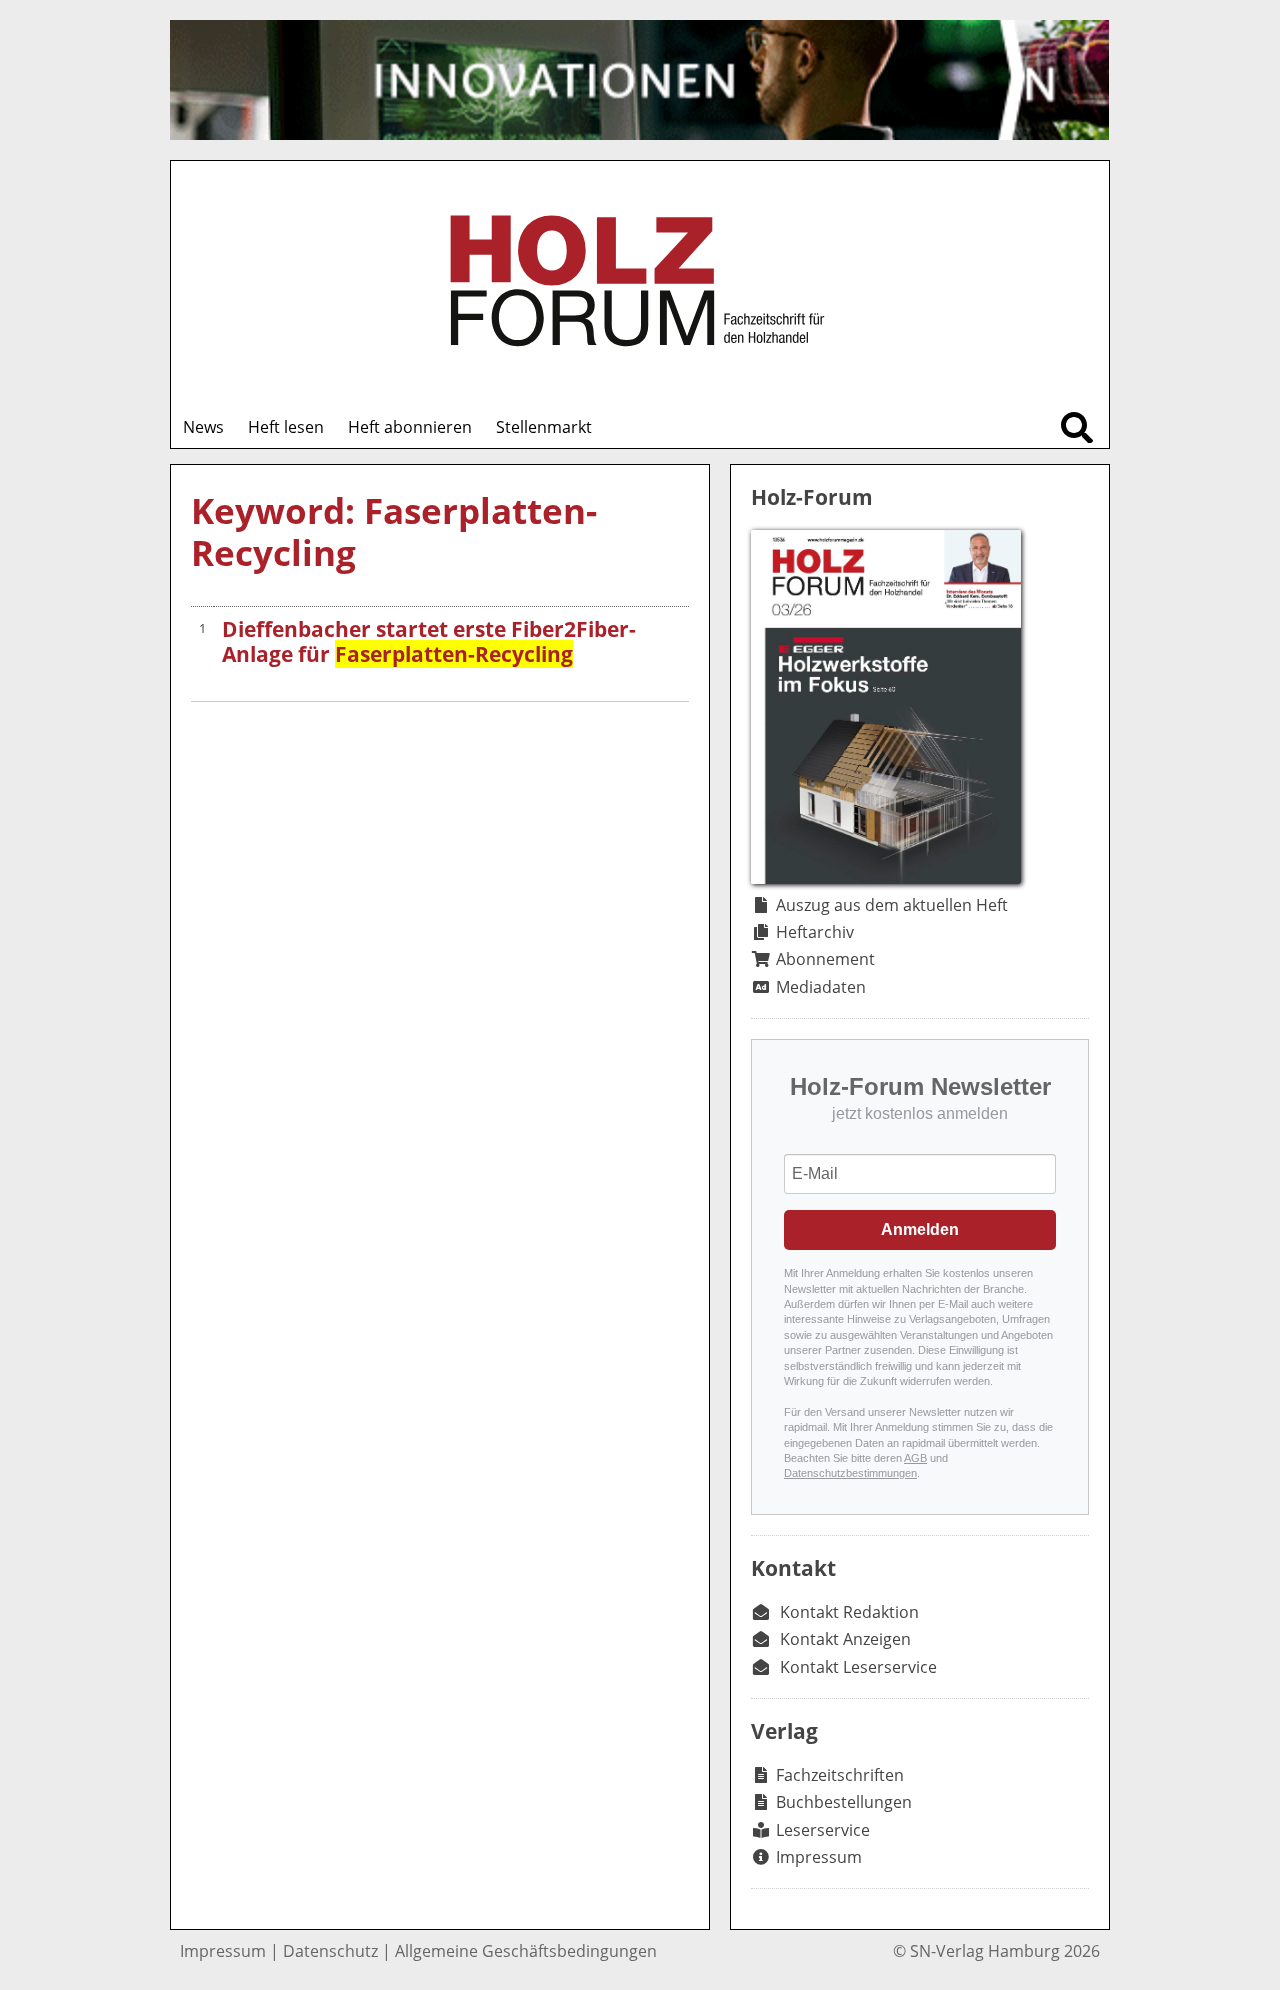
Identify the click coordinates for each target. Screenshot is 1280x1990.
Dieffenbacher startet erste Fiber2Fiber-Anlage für (429, 641)
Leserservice (823, 1830)
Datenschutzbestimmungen (850, 1473)
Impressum (819, 1857)
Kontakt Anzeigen (845, 1639)
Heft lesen (286, 427)
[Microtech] (639, 80)
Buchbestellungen (844, 1802)
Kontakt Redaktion (849, 1612)
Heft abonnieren (410, 427)
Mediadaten (821, 987)
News (203, 427)
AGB (915, 1458)
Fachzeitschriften (840, 1775)
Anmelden (920, 1229)
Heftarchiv (815, 932)
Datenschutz (330, 1951)
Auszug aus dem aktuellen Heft (892, 905)
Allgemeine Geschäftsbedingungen (526, 1951)
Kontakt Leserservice (858, 1667)
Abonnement (825, 959)
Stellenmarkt (544, 427)
